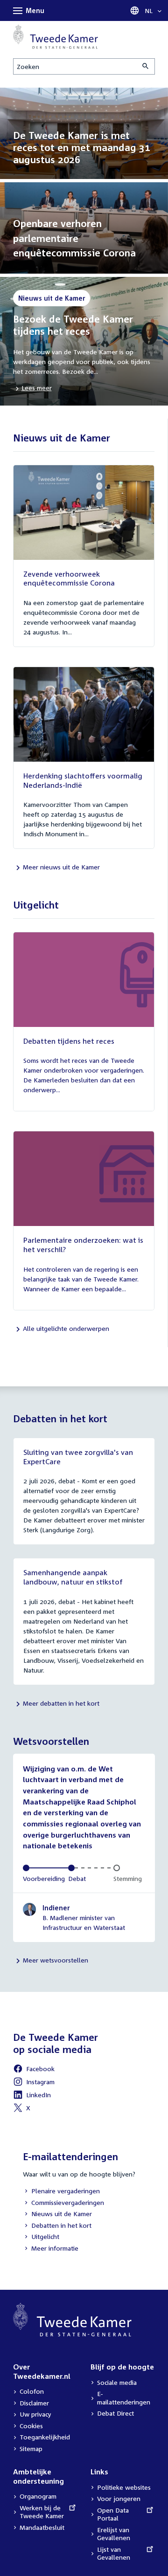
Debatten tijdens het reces (69, 1041)
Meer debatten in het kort (61, 1703)
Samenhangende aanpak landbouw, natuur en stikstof (73, 1577)
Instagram (34, 2083)
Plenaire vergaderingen (61, 2192)
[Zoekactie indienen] (146, 66)
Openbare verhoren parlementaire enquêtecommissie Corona (74, 238)
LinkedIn (32, 2096)
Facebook (34, 2070)
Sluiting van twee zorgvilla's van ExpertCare (78, 1457)
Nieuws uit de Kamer (57, 2214)
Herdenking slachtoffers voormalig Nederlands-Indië (83, 780)
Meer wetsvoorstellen (56, 1960)
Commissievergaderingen (63, 2203)
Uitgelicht (41, 2237)
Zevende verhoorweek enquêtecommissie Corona (69, 579)
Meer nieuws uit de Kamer (61, 867)
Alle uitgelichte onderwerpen (66, 1328)
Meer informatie (55, 2248)
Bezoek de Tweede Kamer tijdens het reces (73, 325)
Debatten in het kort (57, 2226)
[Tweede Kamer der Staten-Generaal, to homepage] (56, 37)
